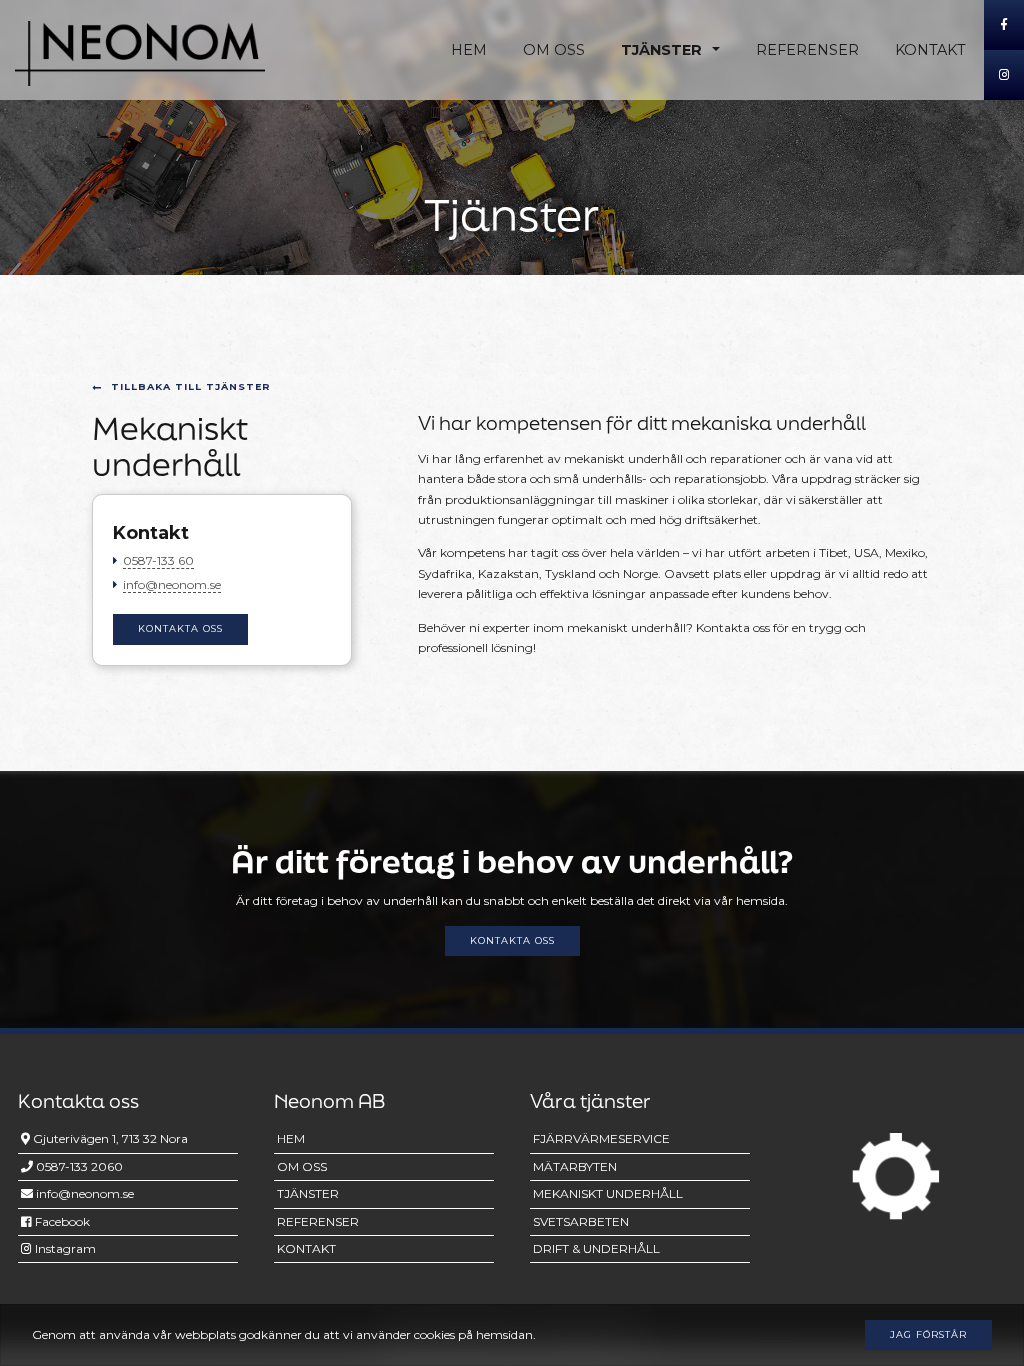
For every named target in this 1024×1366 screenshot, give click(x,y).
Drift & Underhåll (596, 1248)
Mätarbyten (575, 1166)
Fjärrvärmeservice (601, 1138)
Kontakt (930, 50)
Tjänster (661, 50)
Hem (469, 50)
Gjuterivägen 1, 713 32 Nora (109, 1138)
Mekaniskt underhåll (608, 1193)
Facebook (61, 1221)
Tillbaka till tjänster (191, 386)
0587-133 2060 (78, 1166)
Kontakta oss (180, 628)
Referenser (807, 50)
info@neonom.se (172, 584)
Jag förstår (928, 1334)
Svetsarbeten (581, 1221)
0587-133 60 (158, 560)
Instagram (64, 1248)
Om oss (554, 50)
